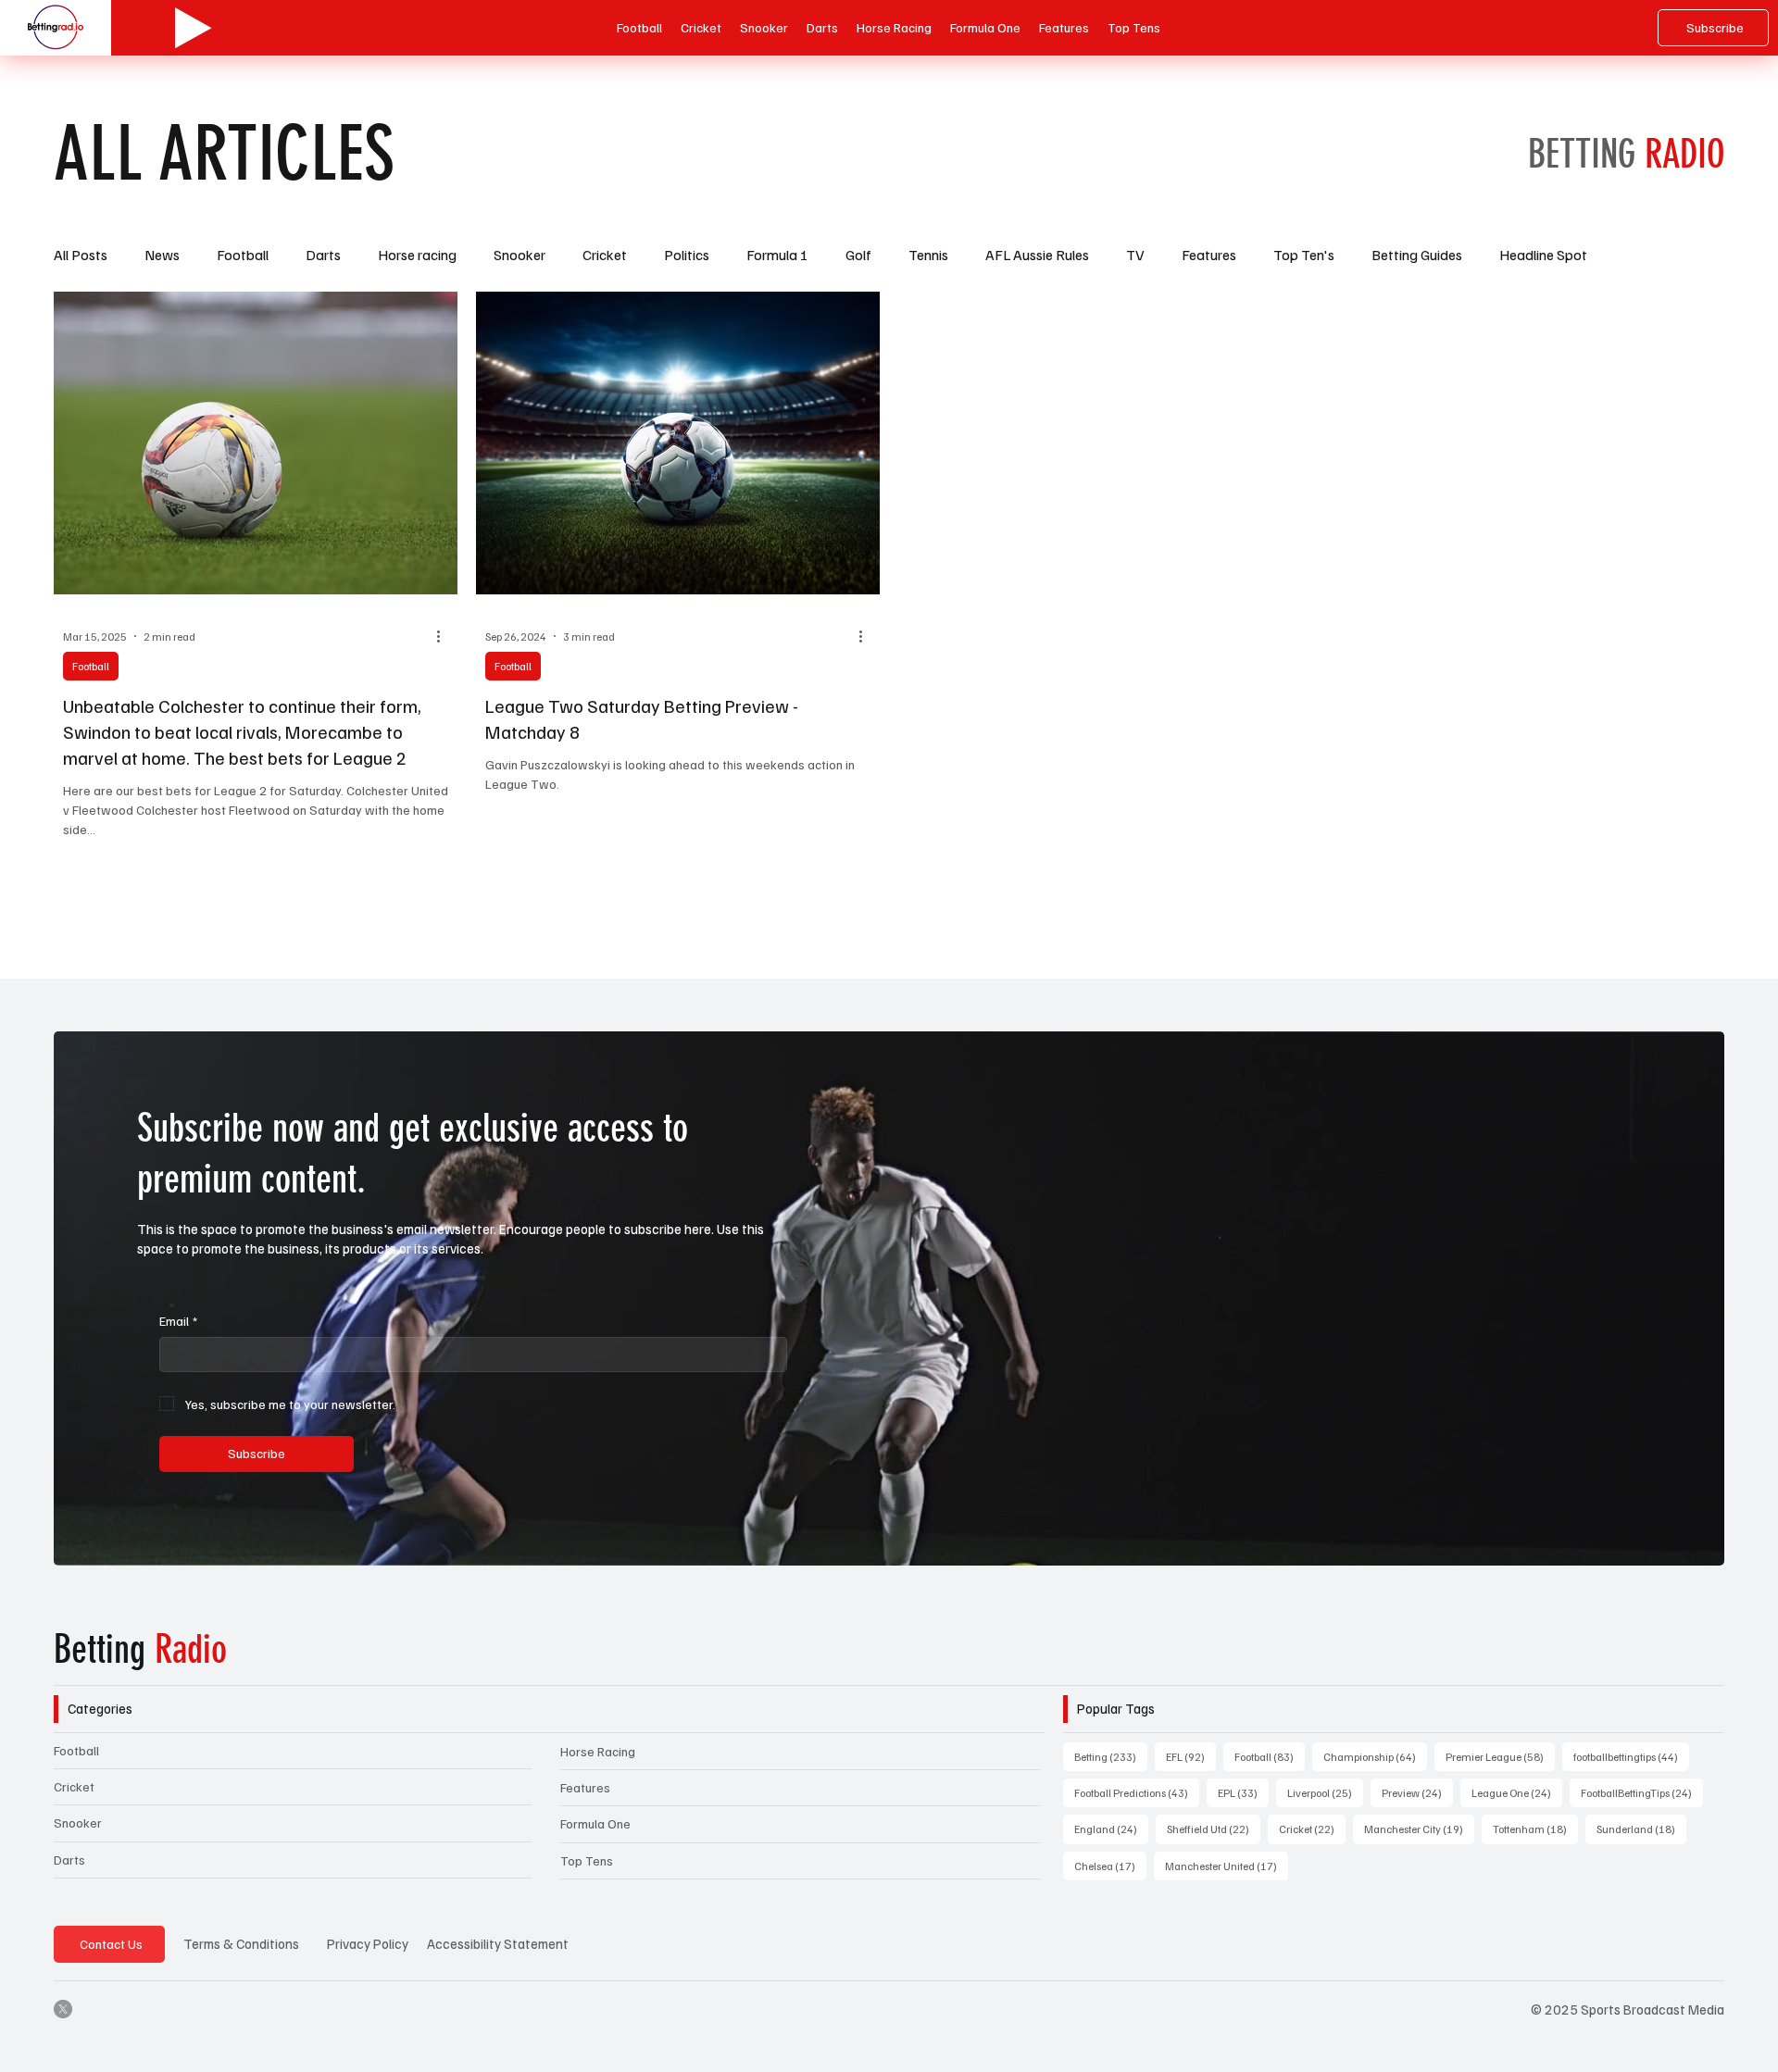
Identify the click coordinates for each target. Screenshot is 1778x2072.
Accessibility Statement (498, 1943)
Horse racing (417, 255)
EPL (1243, 1792)
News (162, 255)
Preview (1417, 1792)
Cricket (605, 255)
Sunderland (1641, 1829)
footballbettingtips (1631, 1756)
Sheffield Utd (1214, 1829)
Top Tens (587, 1860)
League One (1517, 1792)
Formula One (595, 1823)
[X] (63, 2009)
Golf (858, 255)
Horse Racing (598, 1751)
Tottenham (1535, 1829)
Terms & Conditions (241, 1943)
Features (1209, 255)
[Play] (194, 28)
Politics (687, 255)
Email (178, 1321)
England (1111, 1829)
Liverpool (1325, 1792)
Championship (1375, 1756)
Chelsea (1110, 1866)
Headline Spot (1543, 255)
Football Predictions (1137, 1792)
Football (243, 255)
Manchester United (1227, 1866)
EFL (1191, 1756)
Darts (323, 255)
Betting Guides (1417, 255)
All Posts (81, 255)
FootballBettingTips (1642, 1792)
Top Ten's (1304, 255)
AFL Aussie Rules (1037, 255)
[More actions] (445, 636)
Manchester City (1419, 1829)
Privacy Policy (368, 1943)
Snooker (520, 255)
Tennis (928, 255)
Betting (140, 1650)
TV (1135, 255)
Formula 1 (777, 255)
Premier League (1500, 1756)
